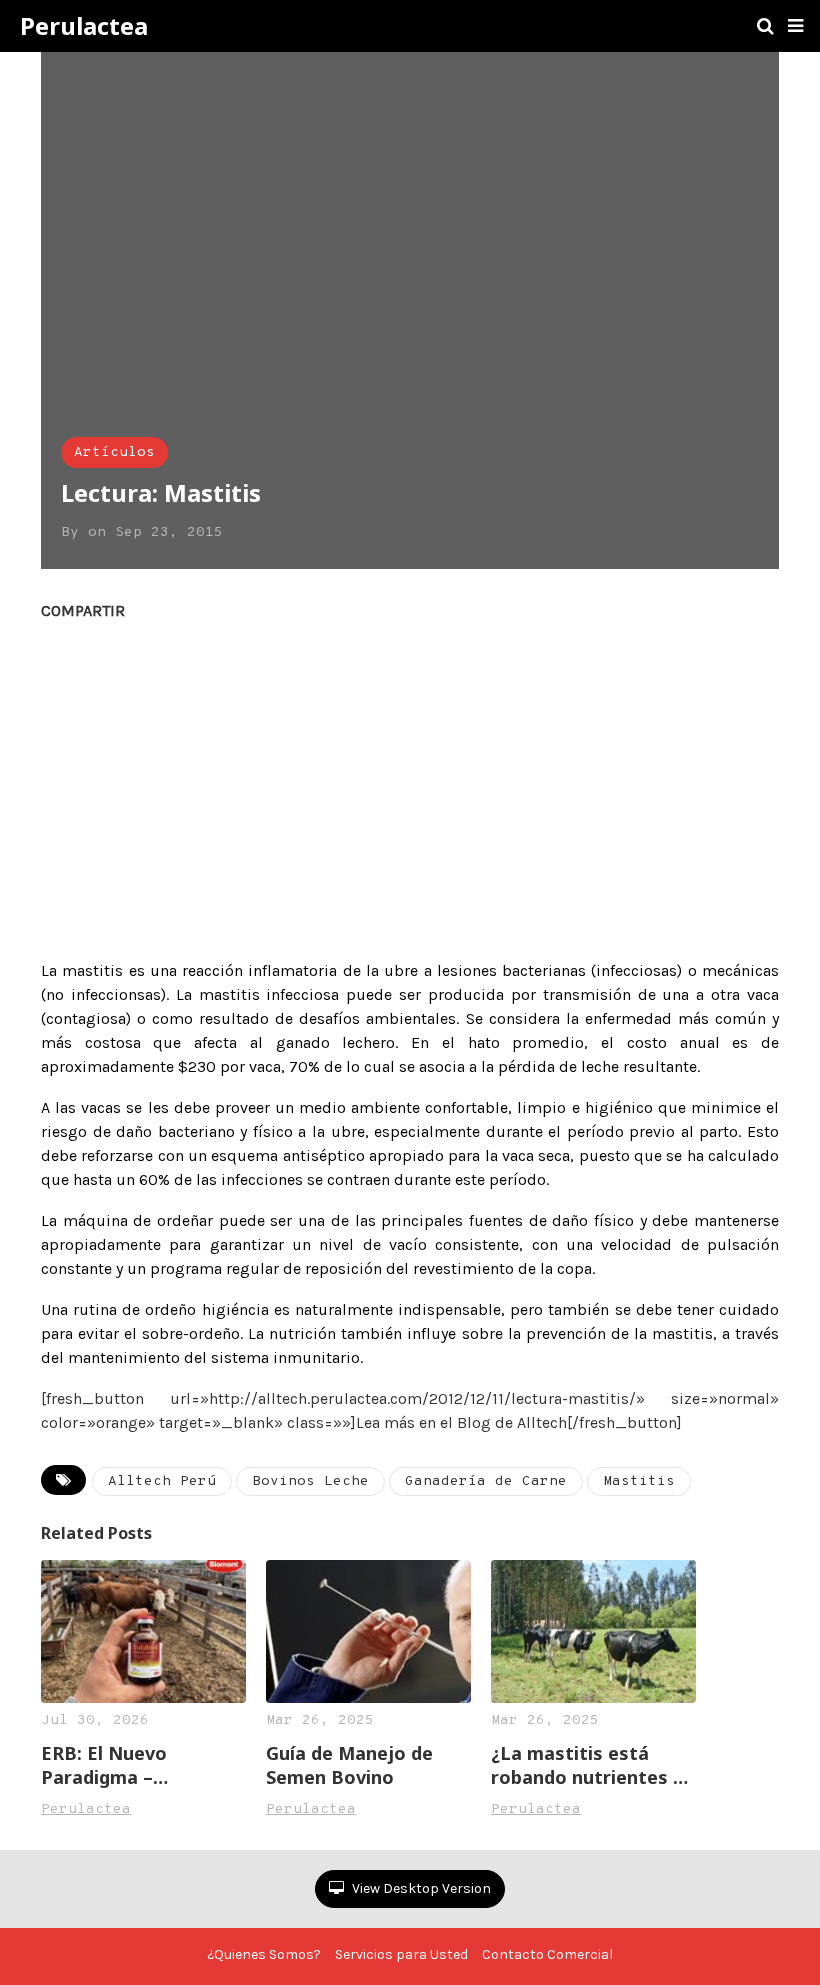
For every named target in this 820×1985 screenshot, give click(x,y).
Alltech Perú (162, 1481)
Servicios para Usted (401, 1954)
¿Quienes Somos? (264, 1954)
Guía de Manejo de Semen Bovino (349, 1765)
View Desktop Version (420, 1888)
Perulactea (84, 26)
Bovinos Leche (310, 1481)
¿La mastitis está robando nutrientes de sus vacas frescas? (593, 1765)
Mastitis (639, 1481)
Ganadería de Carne (486, 1481)
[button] (795, 26)
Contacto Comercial (547, 1954)
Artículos (114, 452)
